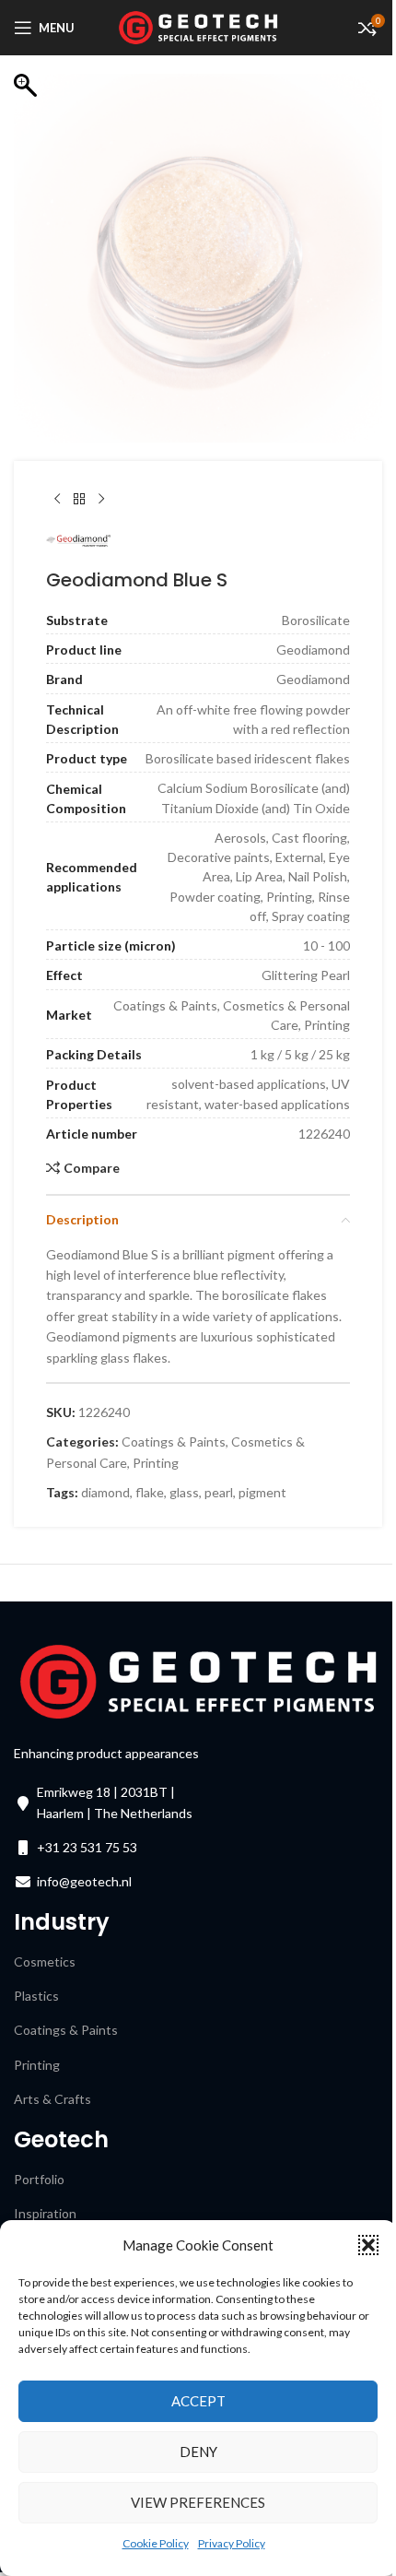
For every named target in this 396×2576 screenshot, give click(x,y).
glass (184, 1492)
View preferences (198, 2502)
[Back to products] (79, 500)
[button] (368, 2245)
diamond (105, 1492)
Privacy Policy (232, 2543)
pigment (262, 1492)
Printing (156, 1463)
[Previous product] (57, 500)
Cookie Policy (156, 2543)
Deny (198, 2452)
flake (150, 1492)
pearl (219, 1492)
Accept (198, 2401)
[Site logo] (198, 26)
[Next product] (101, 500)
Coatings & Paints (174, 1442)
